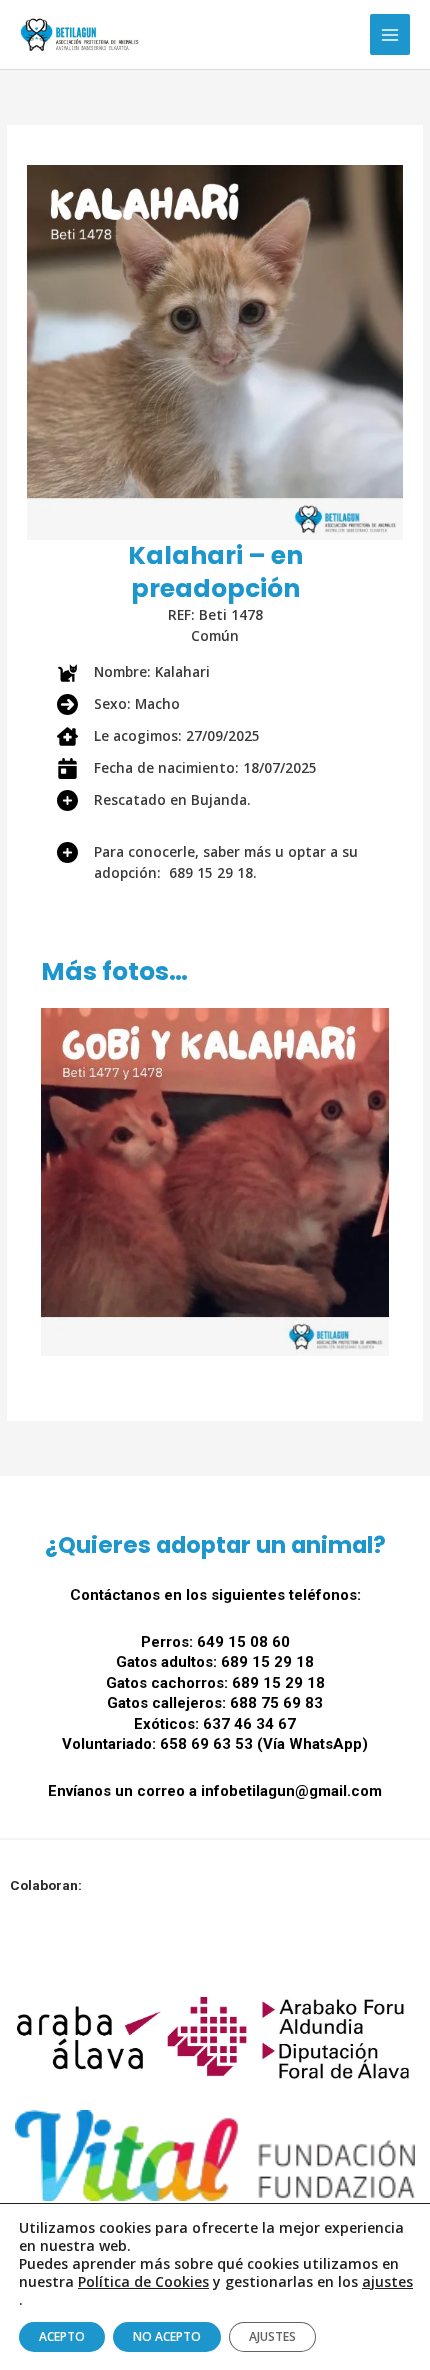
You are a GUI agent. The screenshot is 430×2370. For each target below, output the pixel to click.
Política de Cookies (143, 2281)
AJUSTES (272, 2336)
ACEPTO (62, 2336)
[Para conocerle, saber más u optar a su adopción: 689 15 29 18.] (214, 853)
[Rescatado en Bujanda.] (154, 800)
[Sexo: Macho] (118, 704)
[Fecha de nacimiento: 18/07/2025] (187, 768)
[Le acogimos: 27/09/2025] (158, 736)
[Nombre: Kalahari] (133, 672)
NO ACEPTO (167, 2336)
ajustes (387, 2282)
